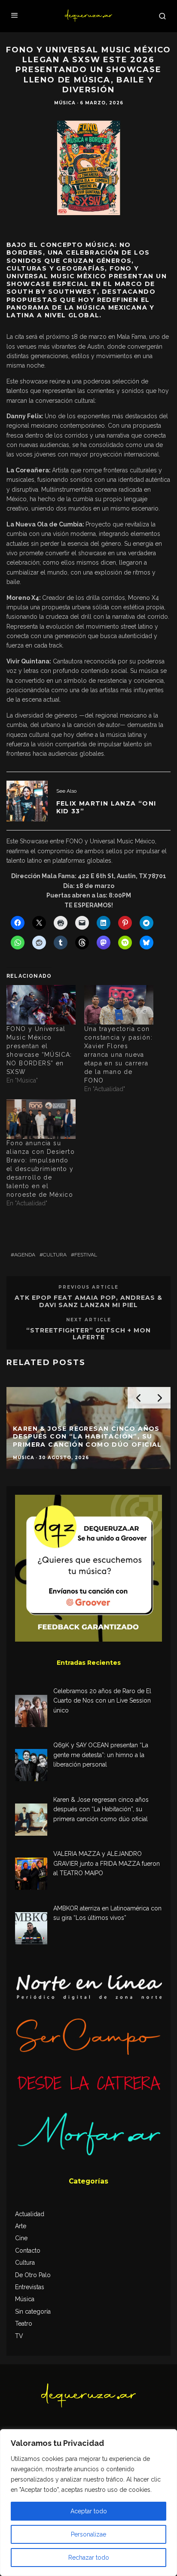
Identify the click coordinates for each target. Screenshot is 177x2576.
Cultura (55, 1255)
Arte (21, 2226)
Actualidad (30, 2214)
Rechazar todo (89, 2558)
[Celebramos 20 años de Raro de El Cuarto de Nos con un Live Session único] (31, 1712)
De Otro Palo (33, 2275)
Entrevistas (30, 2287)
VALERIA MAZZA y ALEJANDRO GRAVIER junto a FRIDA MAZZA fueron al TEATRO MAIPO (107, 1863)
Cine (21, 2238)
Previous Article (88, 1287)
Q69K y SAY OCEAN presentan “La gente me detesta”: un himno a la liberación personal (101, 1755)
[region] (88, 2503)
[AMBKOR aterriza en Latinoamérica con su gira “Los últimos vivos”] (31, 1930)
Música (65, 103)
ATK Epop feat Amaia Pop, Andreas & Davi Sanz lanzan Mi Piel (88, 1301)
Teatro (24, 2324)
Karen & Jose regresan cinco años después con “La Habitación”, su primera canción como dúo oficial (101, 1809)
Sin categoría (33, 2311)
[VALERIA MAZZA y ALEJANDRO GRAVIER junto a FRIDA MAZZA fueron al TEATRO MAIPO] (31, 1875)
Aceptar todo (89, 2511)
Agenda (25, 1255)
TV (19, 2336)
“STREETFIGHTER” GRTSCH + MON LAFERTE (88, 1334)
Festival (86, 1255)
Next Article (89, 1320)
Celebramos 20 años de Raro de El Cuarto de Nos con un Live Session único (102, 1701)
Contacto (28, 2251)
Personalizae (88, 2534)
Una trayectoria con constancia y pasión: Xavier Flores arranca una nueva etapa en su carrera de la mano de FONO (118, 1055)
